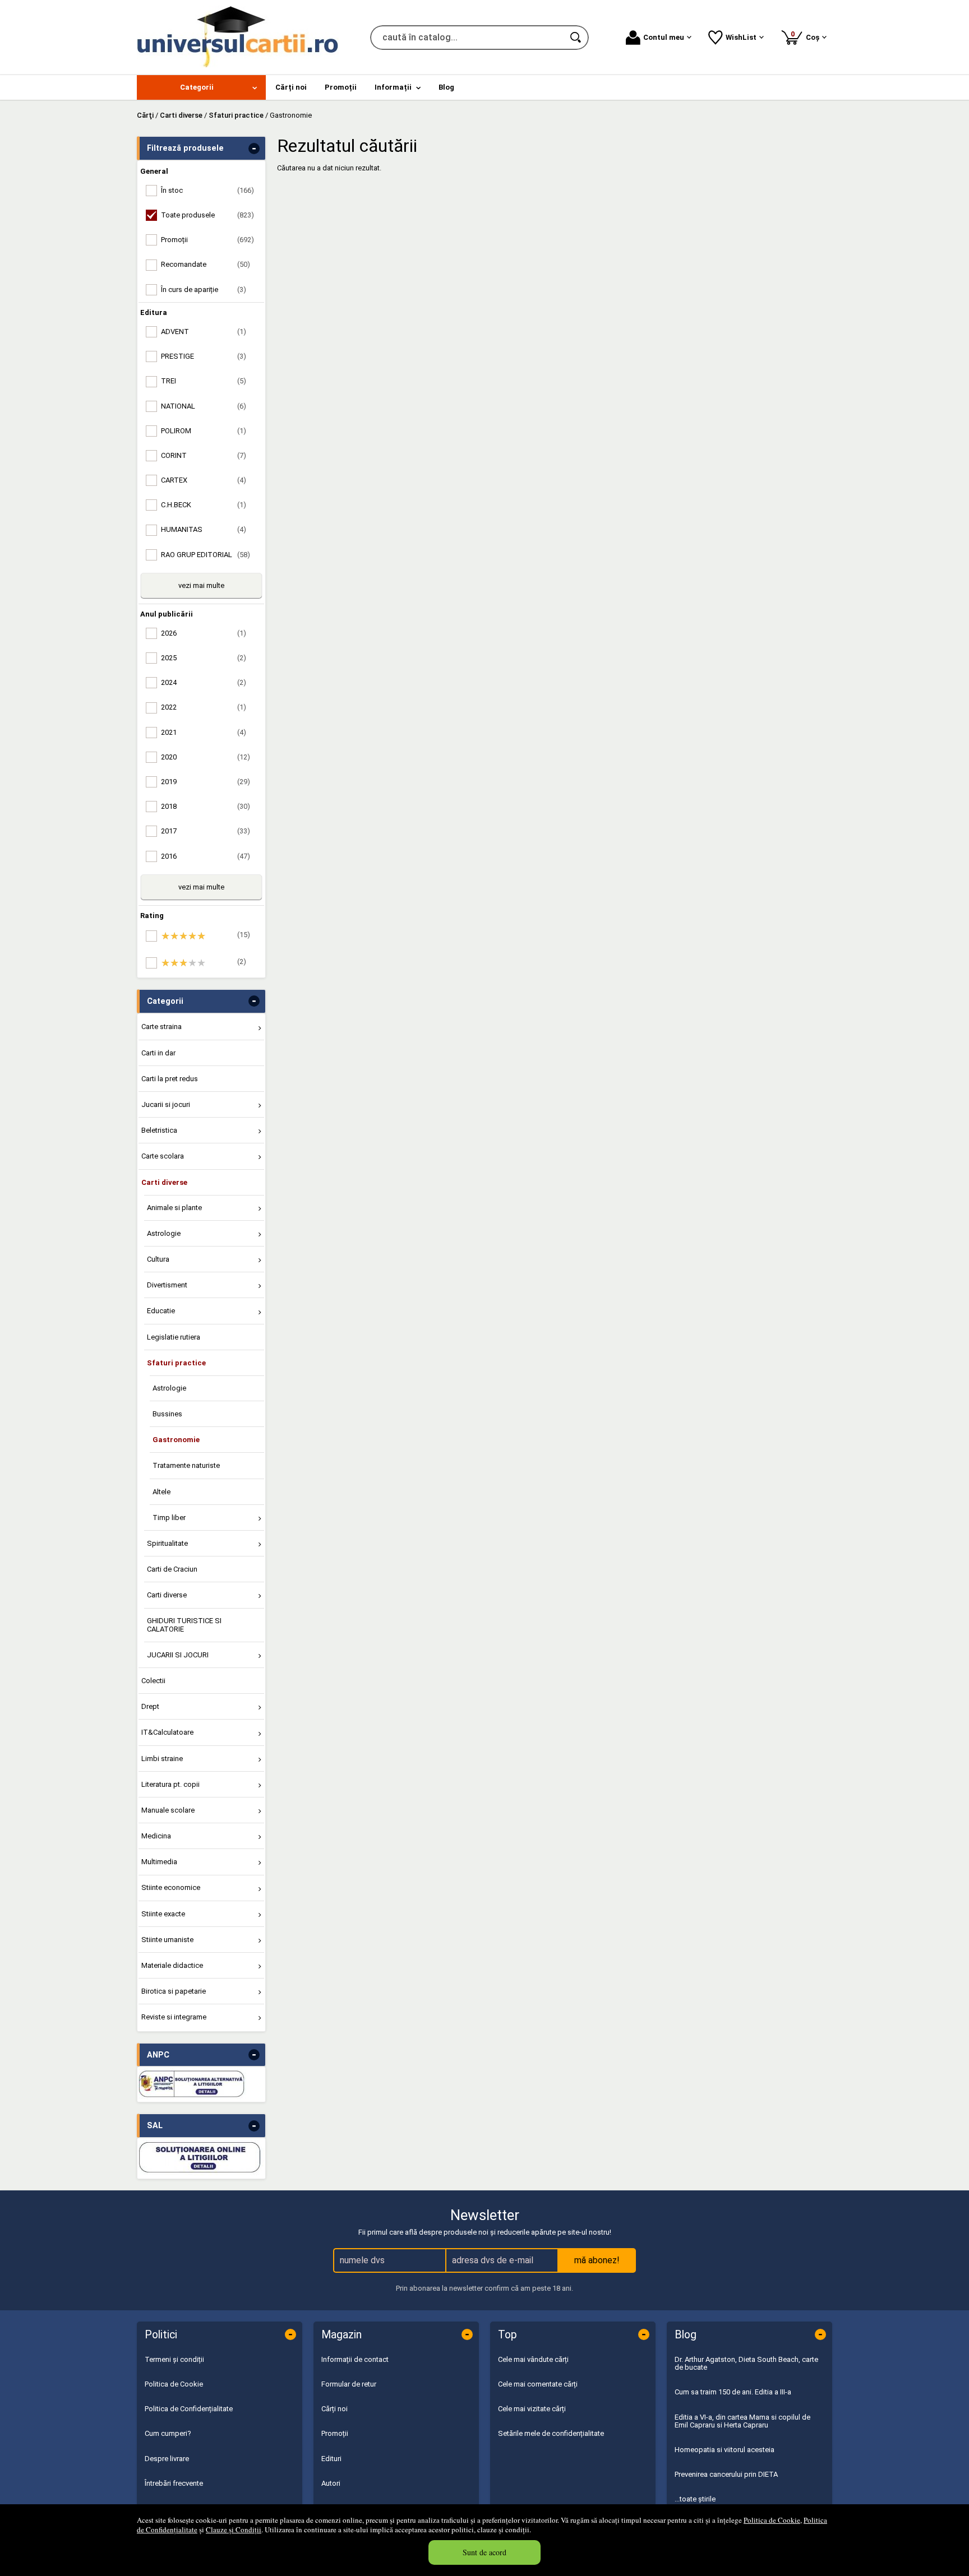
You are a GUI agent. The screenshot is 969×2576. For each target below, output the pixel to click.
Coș (807, 36)
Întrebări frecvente (174, 2483)
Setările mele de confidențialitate (551, 2433)
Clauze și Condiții (234, 2529)
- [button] (254, 149)
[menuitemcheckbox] (204, 936)
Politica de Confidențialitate (189, 2409)
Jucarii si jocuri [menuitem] (166, 1104)
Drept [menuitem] (150, 1706)
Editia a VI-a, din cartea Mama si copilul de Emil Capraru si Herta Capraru (742, 2421)
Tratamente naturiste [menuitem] (186, 1465)
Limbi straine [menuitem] (162, 1759)
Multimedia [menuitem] (159, 1862)
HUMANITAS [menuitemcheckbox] (204, 529)
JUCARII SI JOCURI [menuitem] (178, 1655)
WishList (741, 37)
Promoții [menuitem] (341, 87)
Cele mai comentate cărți (538, 2384)
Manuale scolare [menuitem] (168, 1810)
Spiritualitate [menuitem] (167, 1543)
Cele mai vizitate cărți (532, 2409)
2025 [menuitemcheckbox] (204, 658)
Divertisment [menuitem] (167, 1285)
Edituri (331, 2459)
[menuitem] (201, 87)
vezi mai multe (201, 585)
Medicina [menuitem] (156, 1836)
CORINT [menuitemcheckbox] (204, 455)
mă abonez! (597, 2260)
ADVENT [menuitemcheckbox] (204, 332)
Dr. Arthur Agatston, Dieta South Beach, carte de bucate (746, 2363)
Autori (331, 2483)
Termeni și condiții (174, 2359)
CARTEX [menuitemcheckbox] (204, 480)
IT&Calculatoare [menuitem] (167, 1732)
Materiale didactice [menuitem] (172, 1965)
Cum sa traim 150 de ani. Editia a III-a (733, 2392)
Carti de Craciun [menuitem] (172, 1569)
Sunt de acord (484, 2552)
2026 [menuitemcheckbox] (204, 633)
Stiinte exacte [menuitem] (163, 1914)
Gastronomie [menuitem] (176, 1440)
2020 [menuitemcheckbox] (206, 757)
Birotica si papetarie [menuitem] (174, 1991)
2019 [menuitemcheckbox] (206, 782)
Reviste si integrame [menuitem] (174, 2017)
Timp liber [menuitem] (169, 1518)
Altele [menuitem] (161, 1492)
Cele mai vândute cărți (533, 2359)
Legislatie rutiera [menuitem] (174, 1337)
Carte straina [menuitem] (161, 1027)
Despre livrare (167, 2459)
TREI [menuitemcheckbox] (204, 381)
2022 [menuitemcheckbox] (204, 707)
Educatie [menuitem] (161, 1311)
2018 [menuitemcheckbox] (206, 806)
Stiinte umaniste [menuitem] (167, 1940)
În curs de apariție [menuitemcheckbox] (204, 289)
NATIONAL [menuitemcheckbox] (204, 406)
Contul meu (664, 37)
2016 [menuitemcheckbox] (206, 856)
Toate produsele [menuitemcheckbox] (207, 215)
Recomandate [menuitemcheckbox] (206, 264)
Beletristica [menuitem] (159, 1130)
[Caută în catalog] (576, 38)
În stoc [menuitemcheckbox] (207, 190)
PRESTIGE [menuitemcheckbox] (204, 356)
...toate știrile (695, 2499)
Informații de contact (355, 2359)
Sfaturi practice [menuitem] (176, 1363)
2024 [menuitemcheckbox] (204, 682)
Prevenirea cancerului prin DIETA (726, 2474)
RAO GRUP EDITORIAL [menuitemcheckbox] (206, 555)
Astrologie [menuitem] (164, 1233)
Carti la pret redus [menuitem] (170, 1079)
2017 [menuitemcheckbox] (206, 831)
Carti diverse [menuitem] (164, 1182)
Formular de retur (349, 2384)
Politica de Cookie (772, 2520)
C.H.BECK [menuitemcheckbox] (204, 505)
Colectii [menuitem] (153, 1681)
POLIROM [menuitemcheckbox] (204, 431)
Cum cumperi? (168, 2433)
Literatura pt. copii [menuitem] (170, 1784)
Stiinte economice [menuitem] (171, 1887)
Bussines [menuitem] (167, 1414)
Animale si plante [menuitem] (174, 1208)
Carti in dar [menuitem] (158, 1053)
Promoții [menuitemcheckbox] (207, 240)
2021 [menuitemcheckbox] (204, 732)
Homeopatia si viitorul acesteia (725, 2450)
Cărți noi (334, 2409)
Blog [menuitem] (446, 87)
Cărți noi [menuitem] (291, 87)
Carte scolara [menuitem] (163, 1156)
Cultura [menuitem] (158, 1259)
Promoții (335, 2433)
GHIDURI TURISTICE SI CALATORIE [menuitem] (184, 1625)
